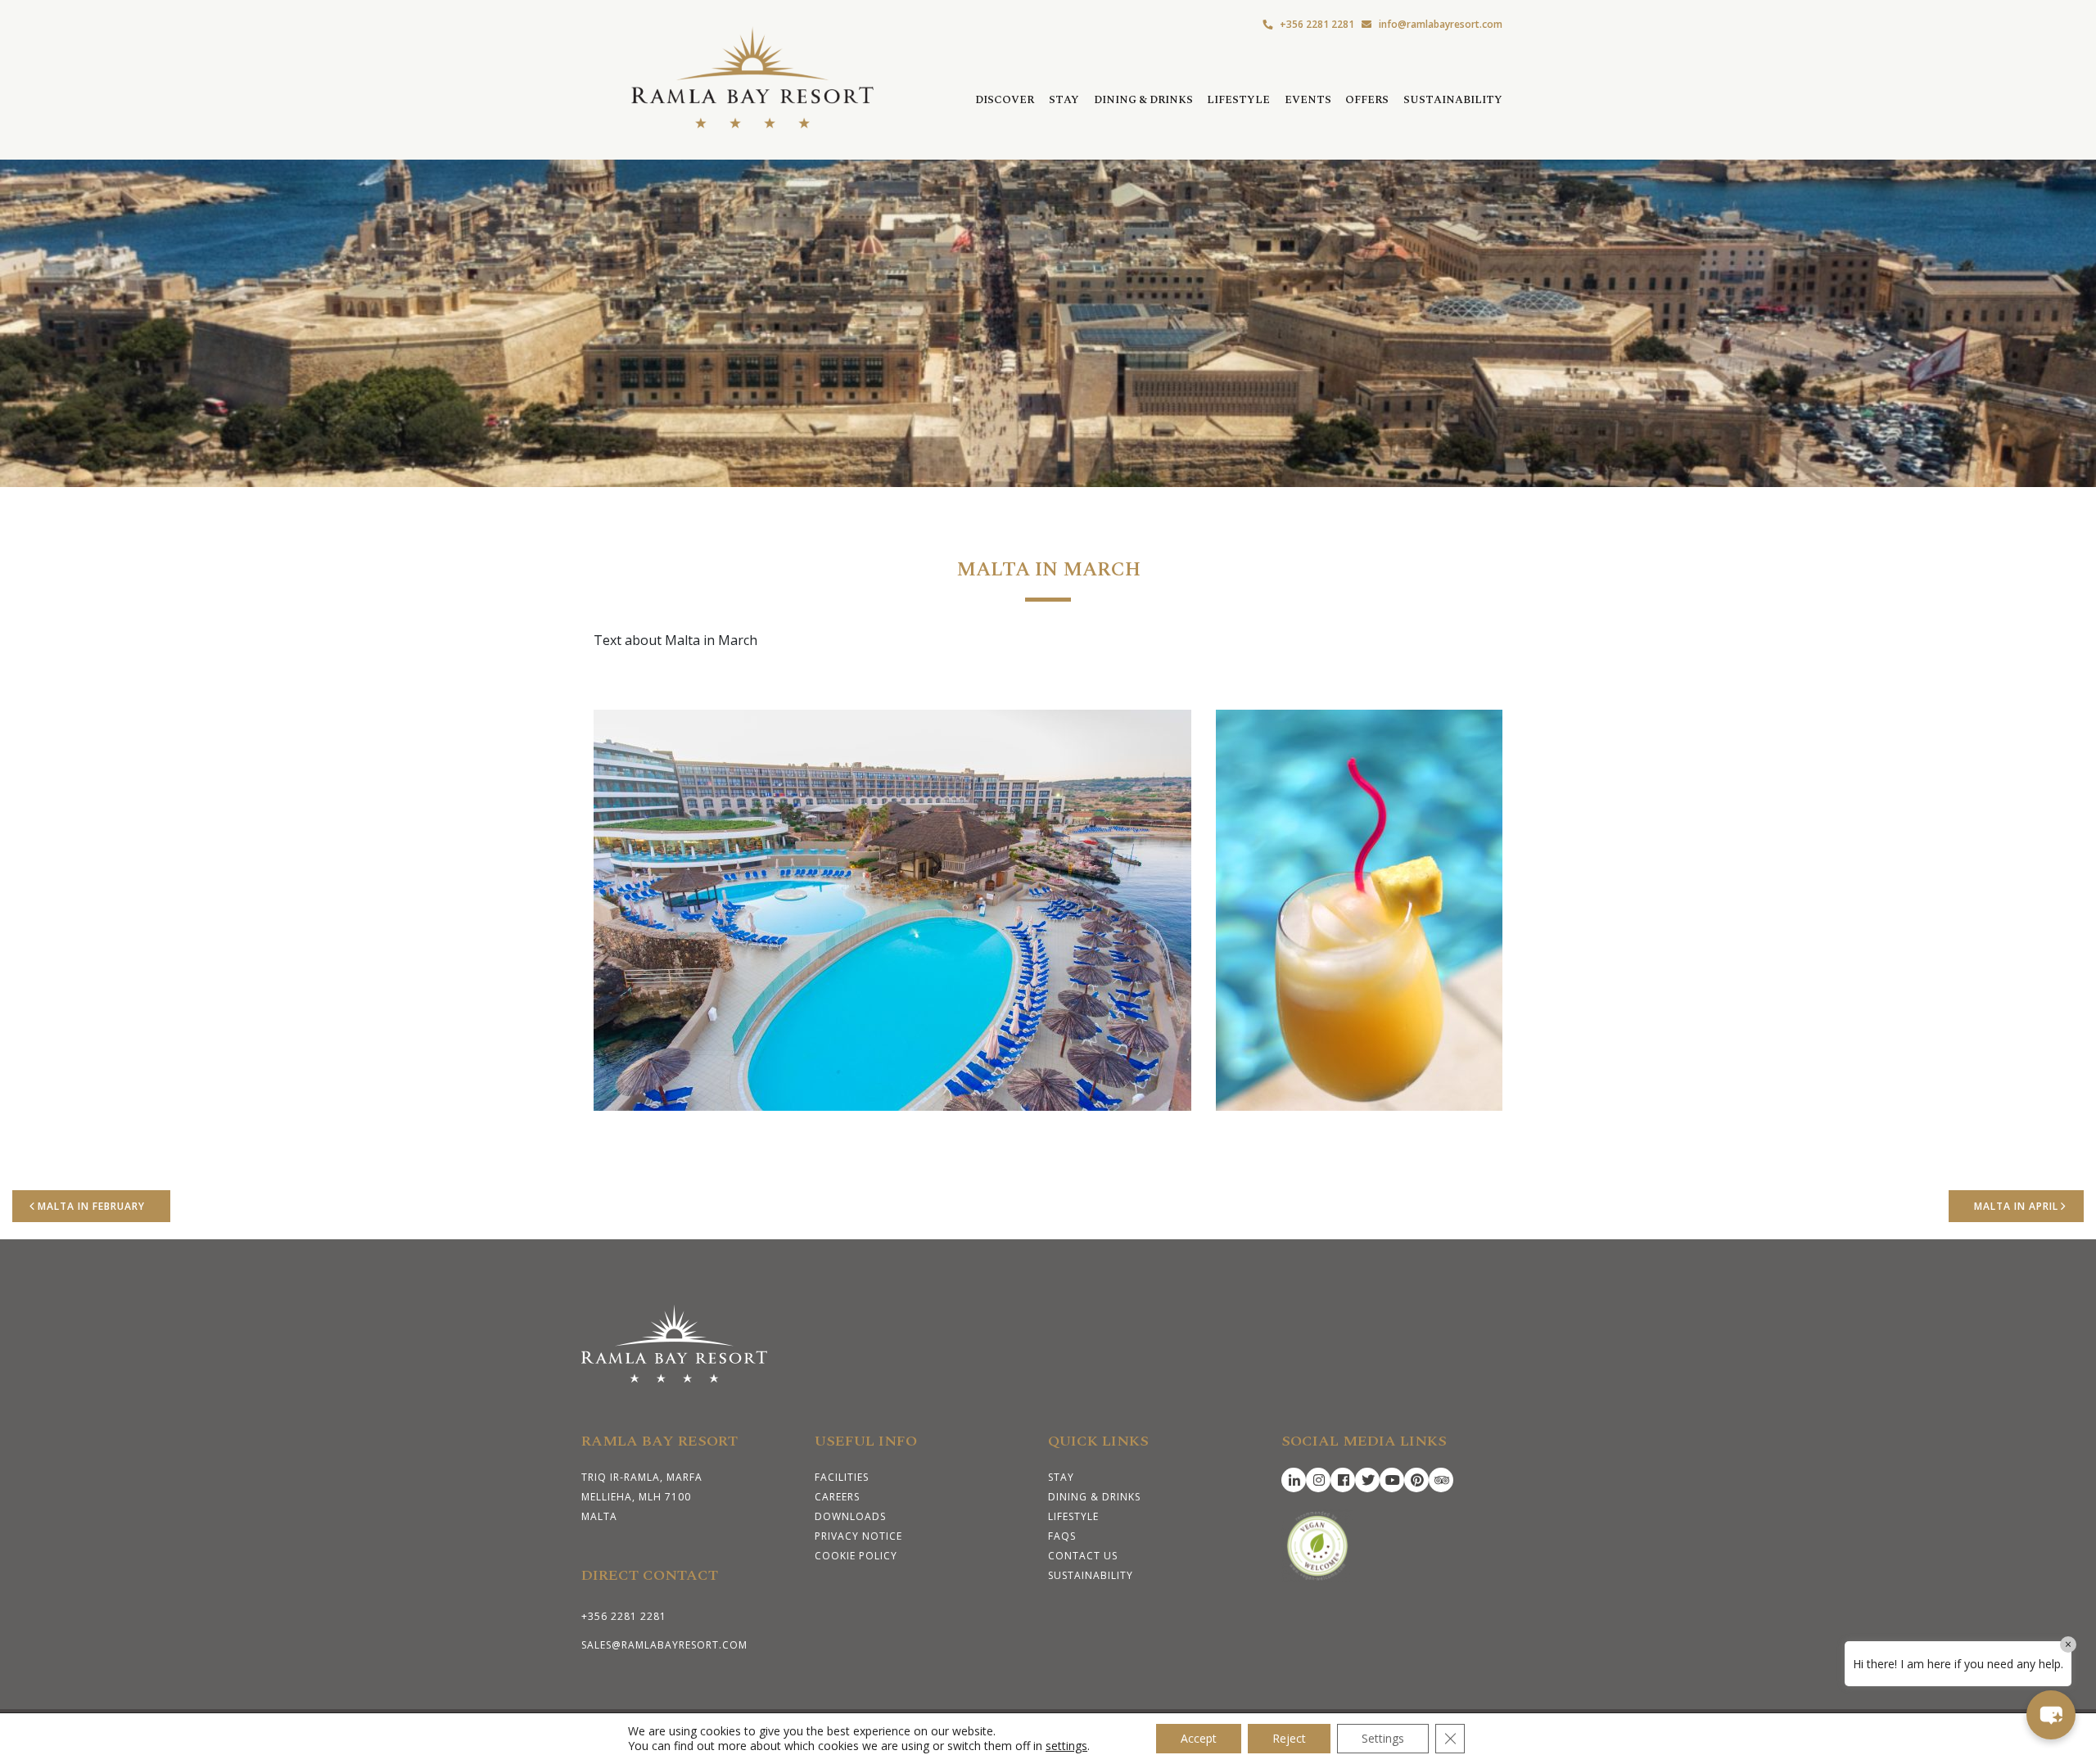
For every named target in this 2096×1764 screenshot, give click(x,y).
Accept (1199, 1738)
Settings (1383, 1738)
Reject (1289, 1738)
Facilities (842, 1477)
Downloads (850, 1516)
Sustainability (1453, 100)
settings (1066, 1746)
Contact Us (1083, 1556)
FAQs (1062, 1536)
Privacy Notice (858, 1536)
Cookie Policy (856, 1556)
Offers (1367, 100)
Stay (1064, 100)
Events (1308, 100)
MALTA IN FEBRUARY (91, 1206)
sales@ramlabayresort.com (664, 1645)
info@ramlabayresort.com (1441, 24)
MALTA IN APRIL (2016, 1206)
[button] (2051, 1715)
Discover (1005, 100)
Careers (837, 1497)
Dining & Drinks (1143, 100)
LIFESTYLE (1238, 100)
